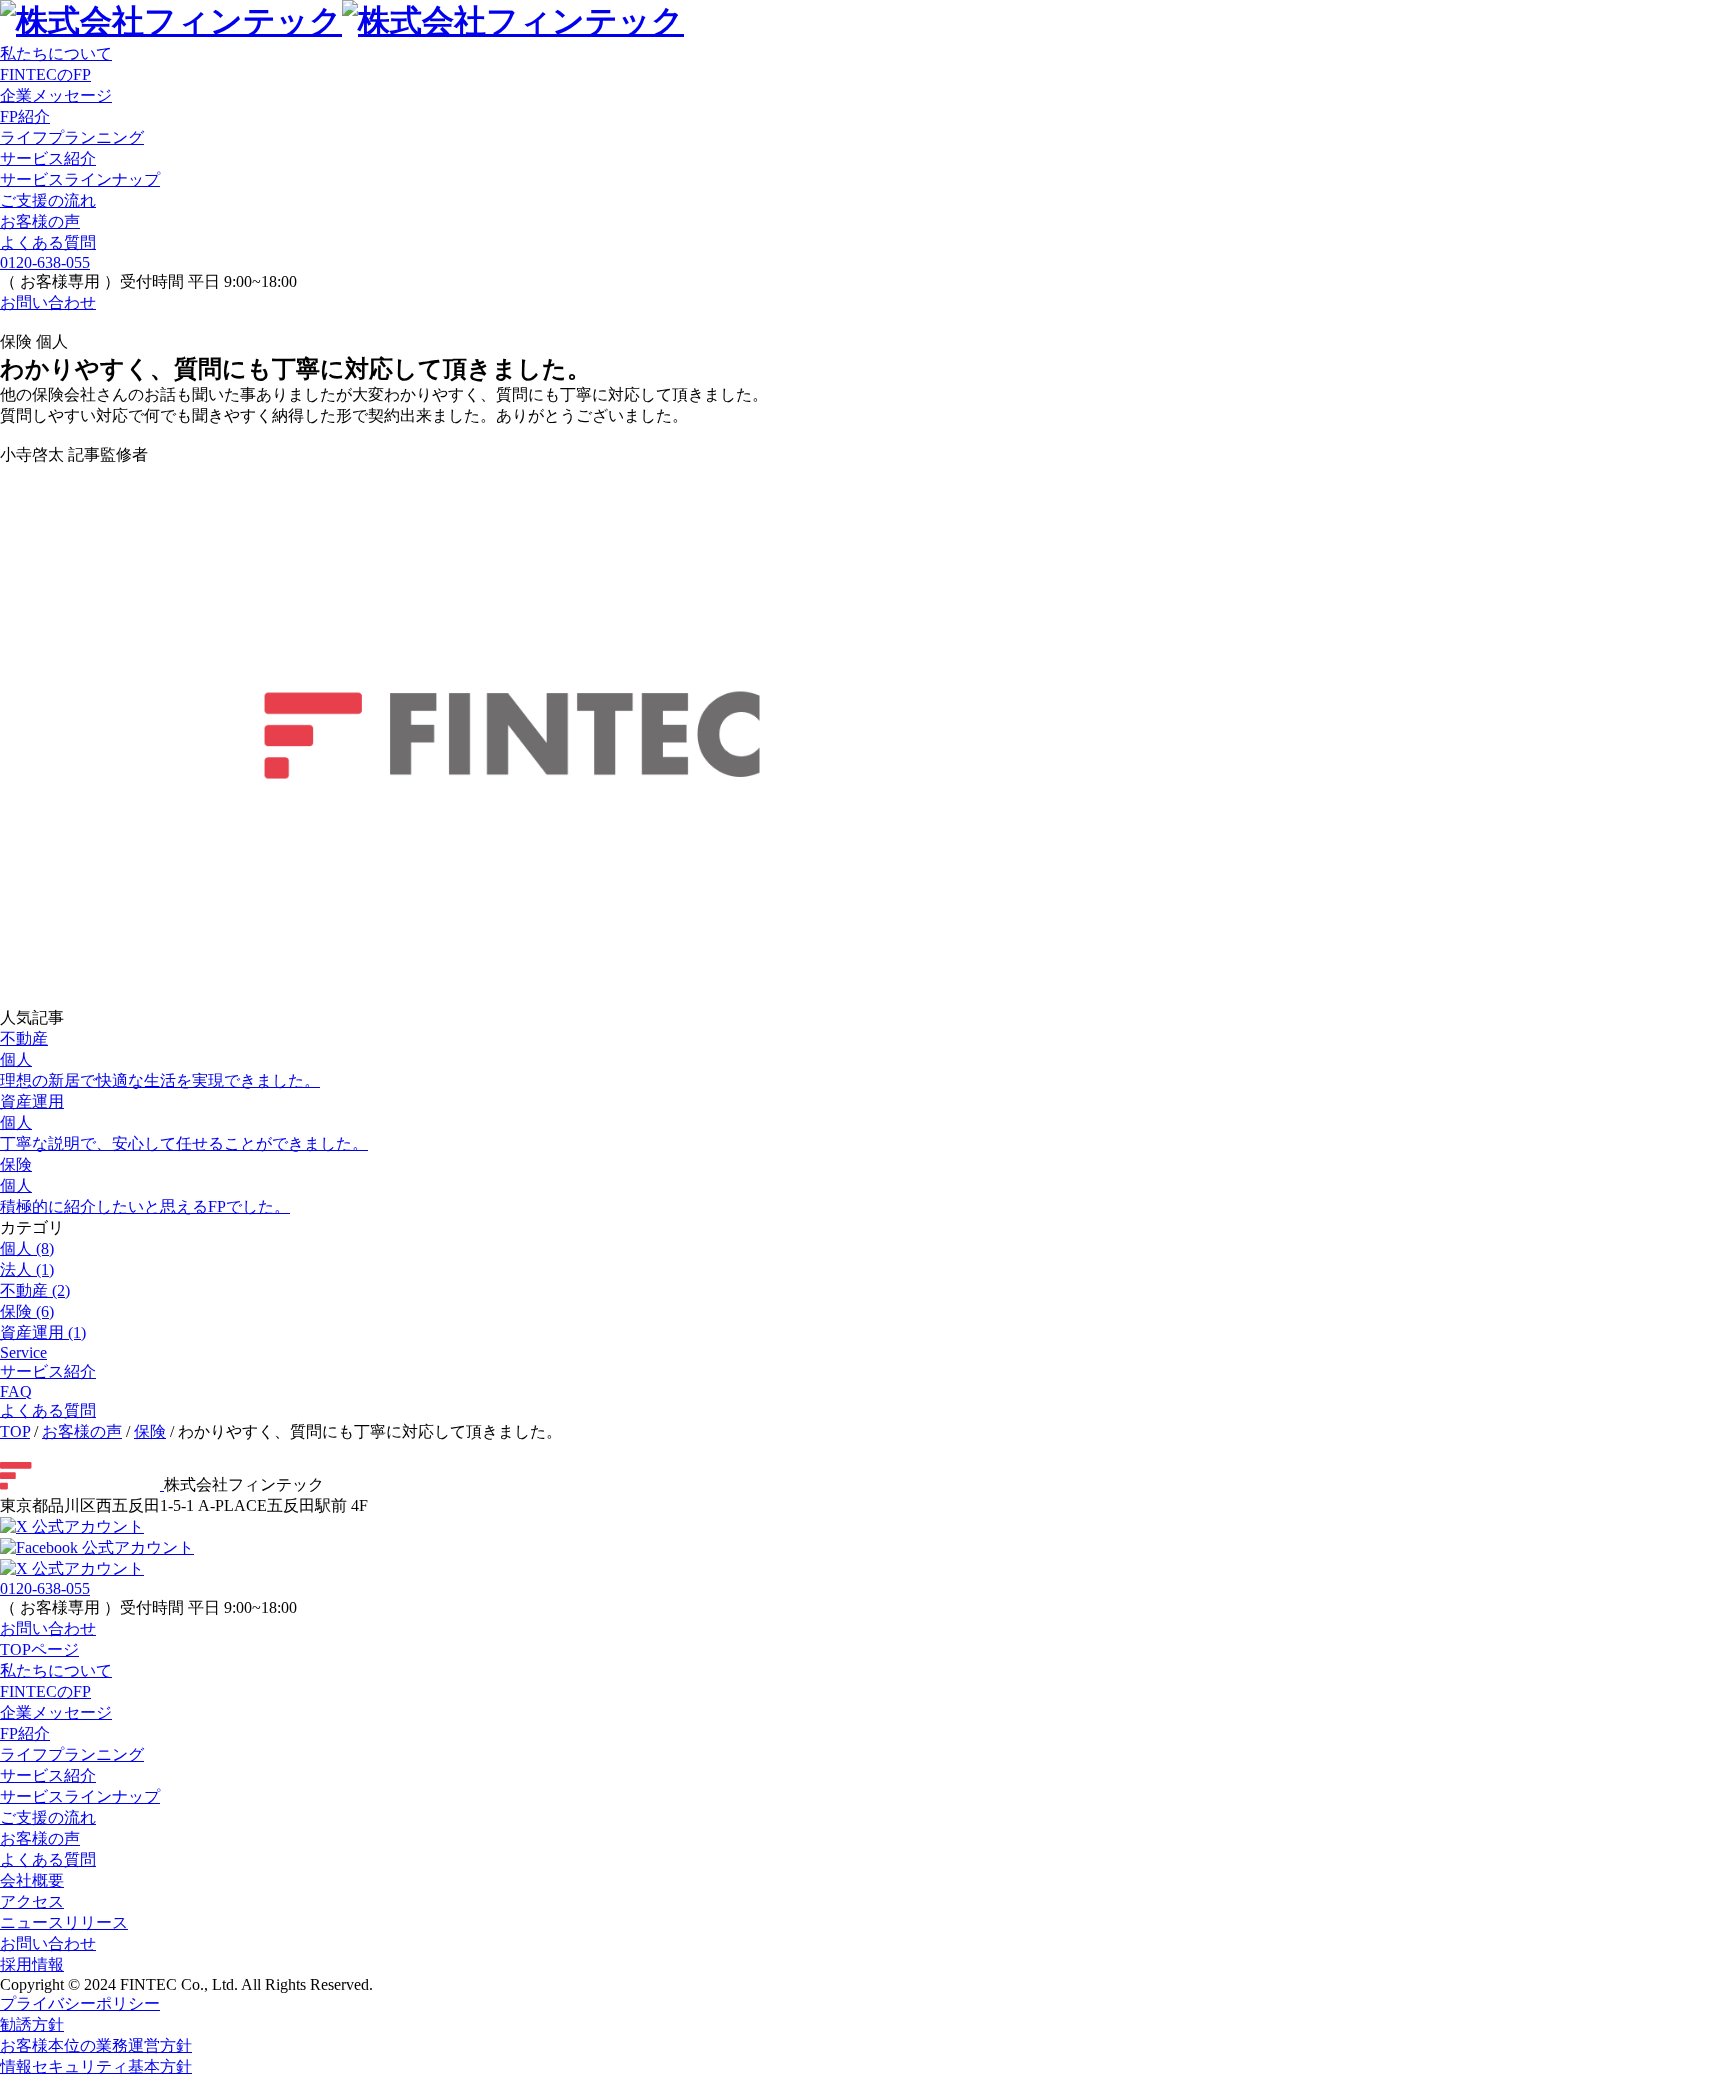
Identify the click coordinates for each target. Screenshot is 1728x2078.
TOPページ (39, 1649)
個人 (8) (27, 1248)
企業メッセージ (56, 1712)
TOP (15, 1431)
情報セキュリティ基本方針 (96, 2066)
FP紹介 (25, 1733)
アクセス (32, 1901)
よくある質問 (48, 242)
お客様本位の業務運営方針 (96, 2045)
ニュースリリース (64, 1922)
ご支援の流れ (48, 200)
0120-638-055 (45, 262)
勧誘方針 (32, 2024)
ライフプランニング (72, 137)
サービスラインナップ (80, 179)
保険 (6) (27, 1311)
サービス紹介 (48, 158)
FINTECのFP (45, 1691)
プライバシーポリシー (80, 2003)
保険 (150, 1431)
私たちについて (56, 53)
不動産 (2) (35, 1290)
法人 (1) (27, 1269)
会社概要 (32, 1880)
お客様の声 (40, 221)
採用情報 (32, 1964)
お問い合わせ (48, 302)
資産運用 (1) (43, 1332)
